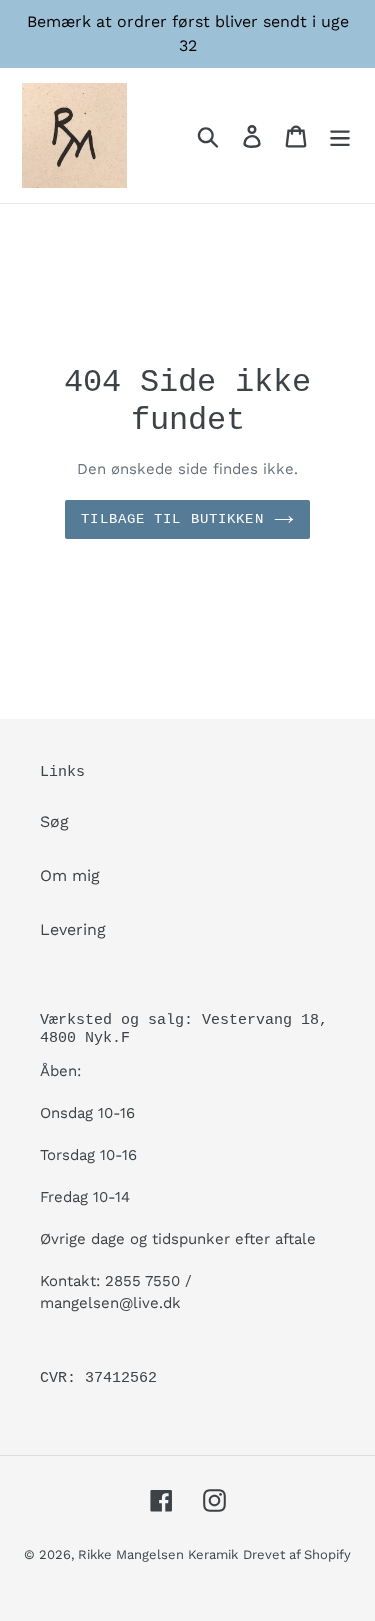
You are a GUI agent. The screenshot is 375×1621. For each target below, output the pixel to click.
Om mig (70, 875)
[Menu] (340, 135)
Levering (73, 929)
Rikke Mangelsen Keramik (158, 1554)
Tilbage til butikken (172, 519)
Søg (54, 821)
